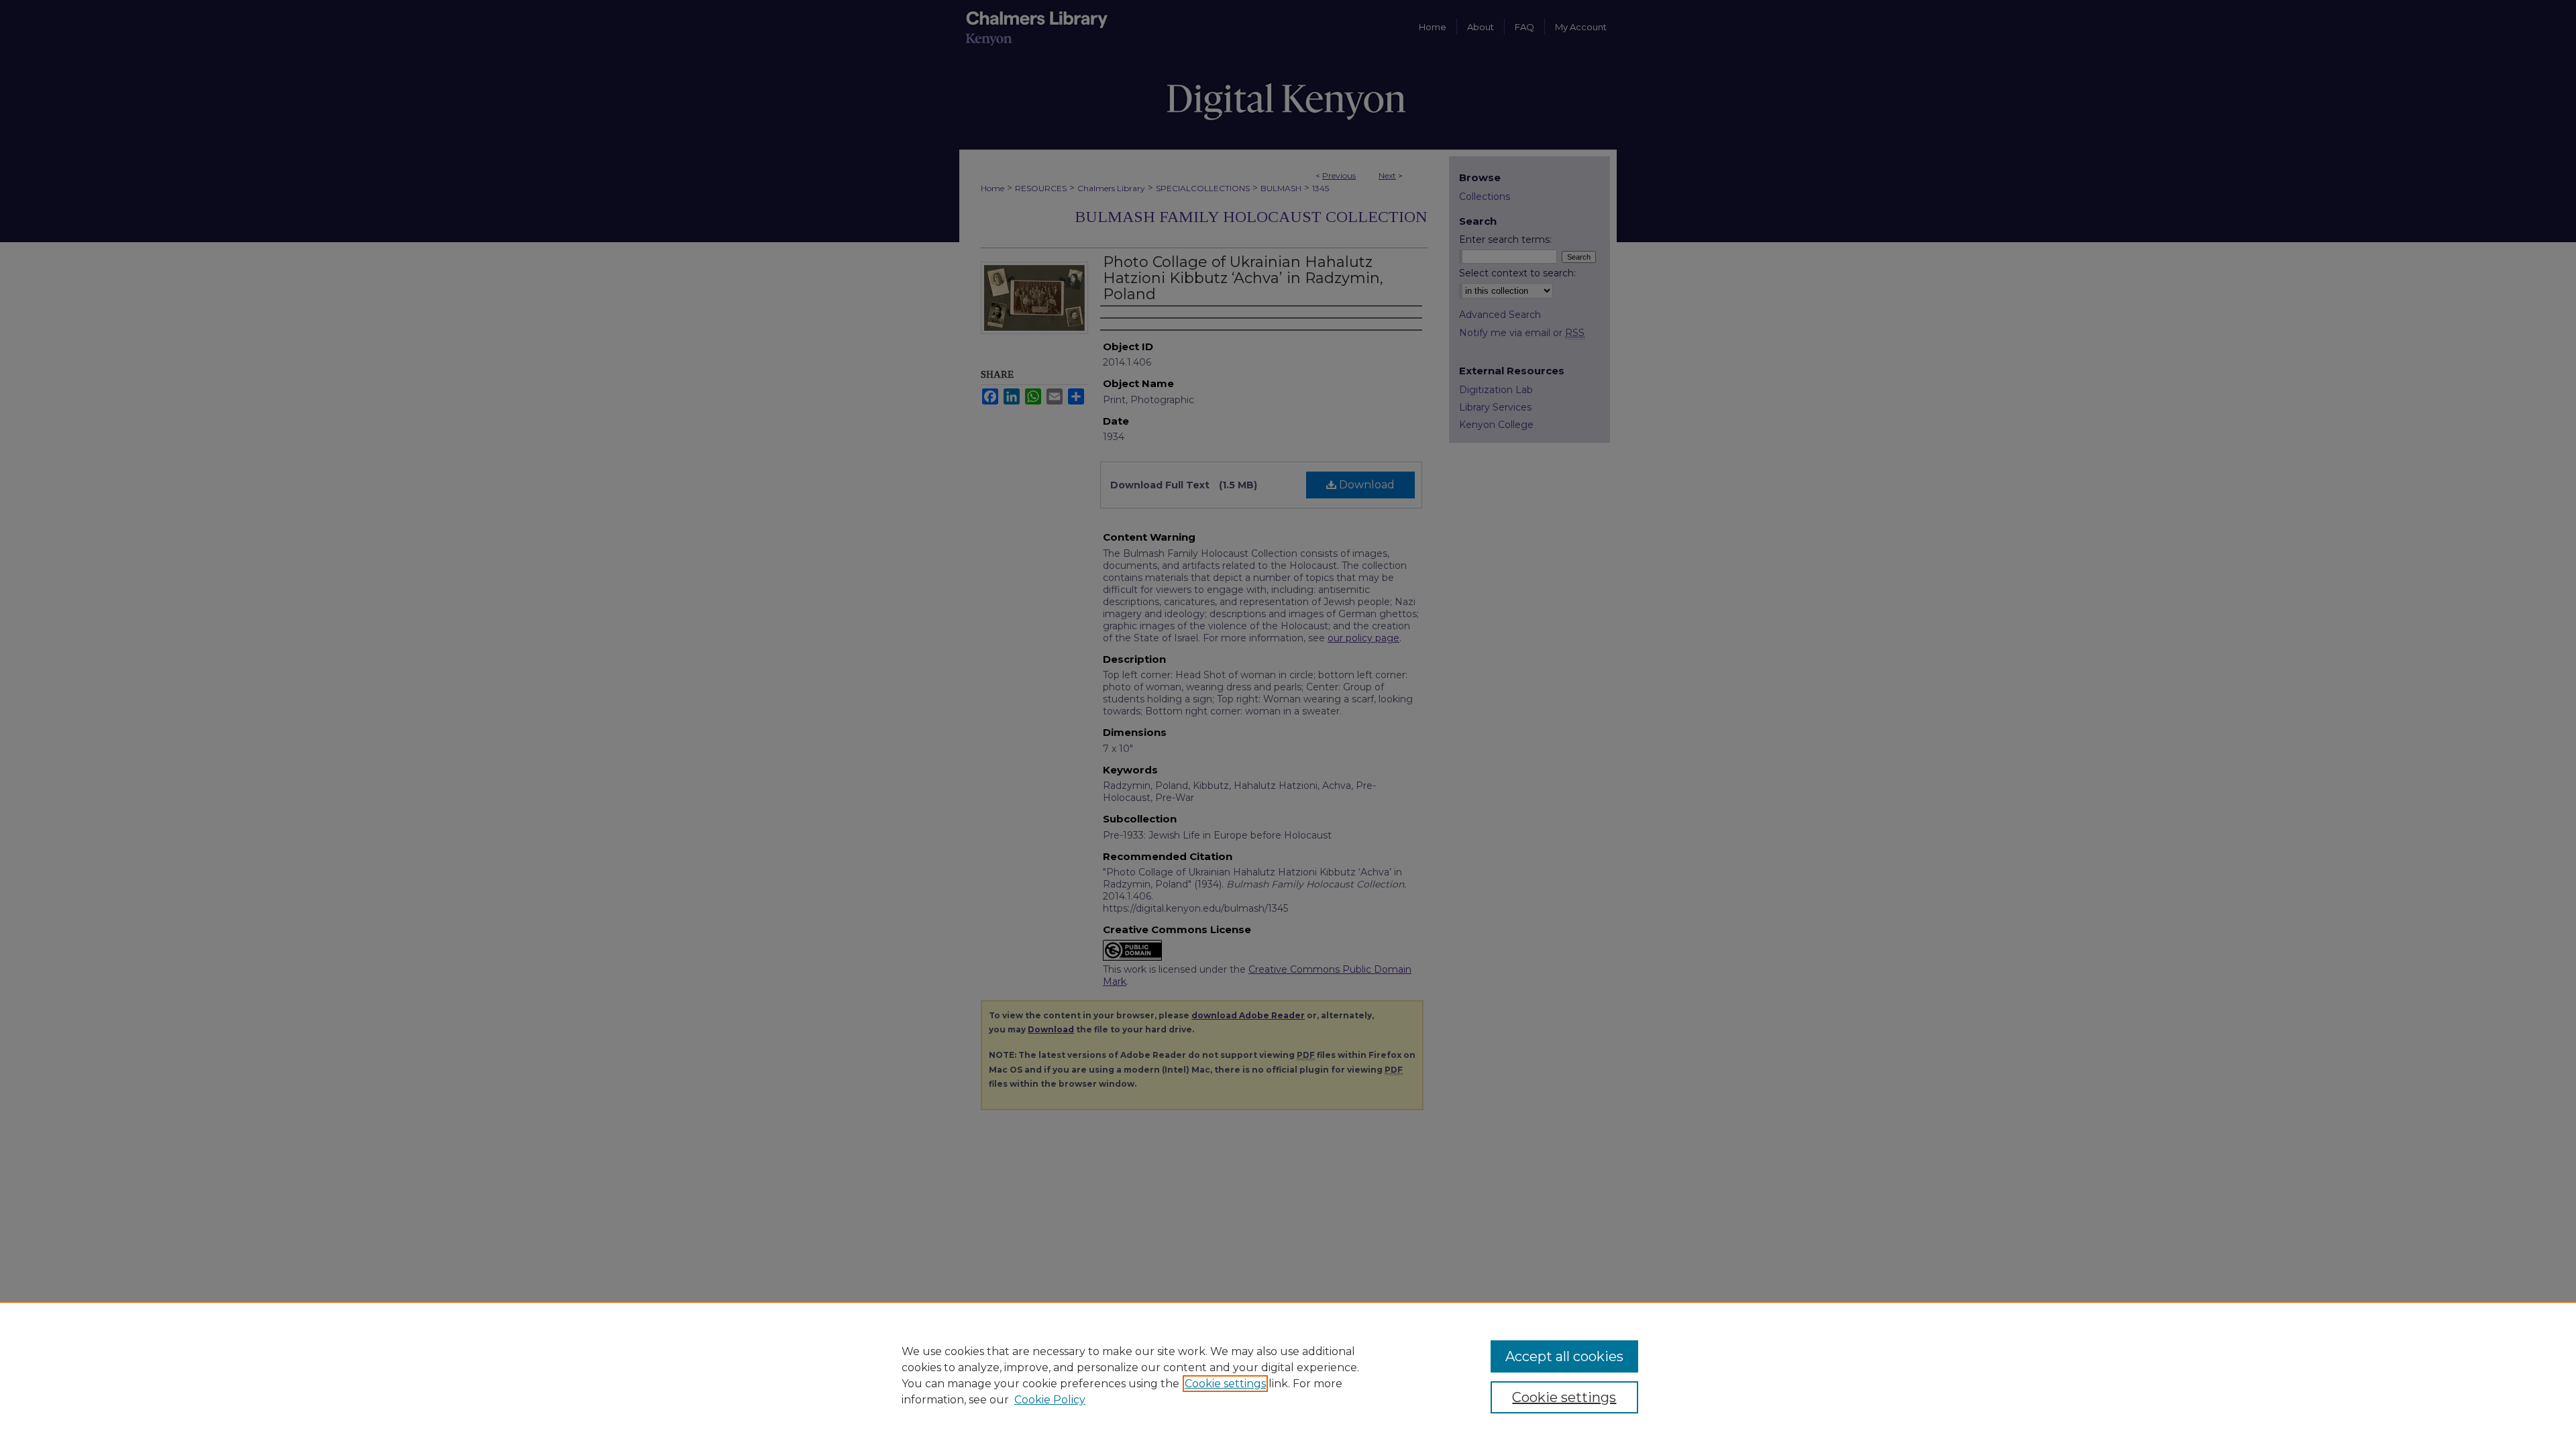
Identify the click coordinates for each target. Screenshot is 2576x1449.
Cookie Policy (1050, 1400)
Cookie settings (1225, 1384)
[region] (1288, 1375)
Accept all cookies (1564, 1356)
